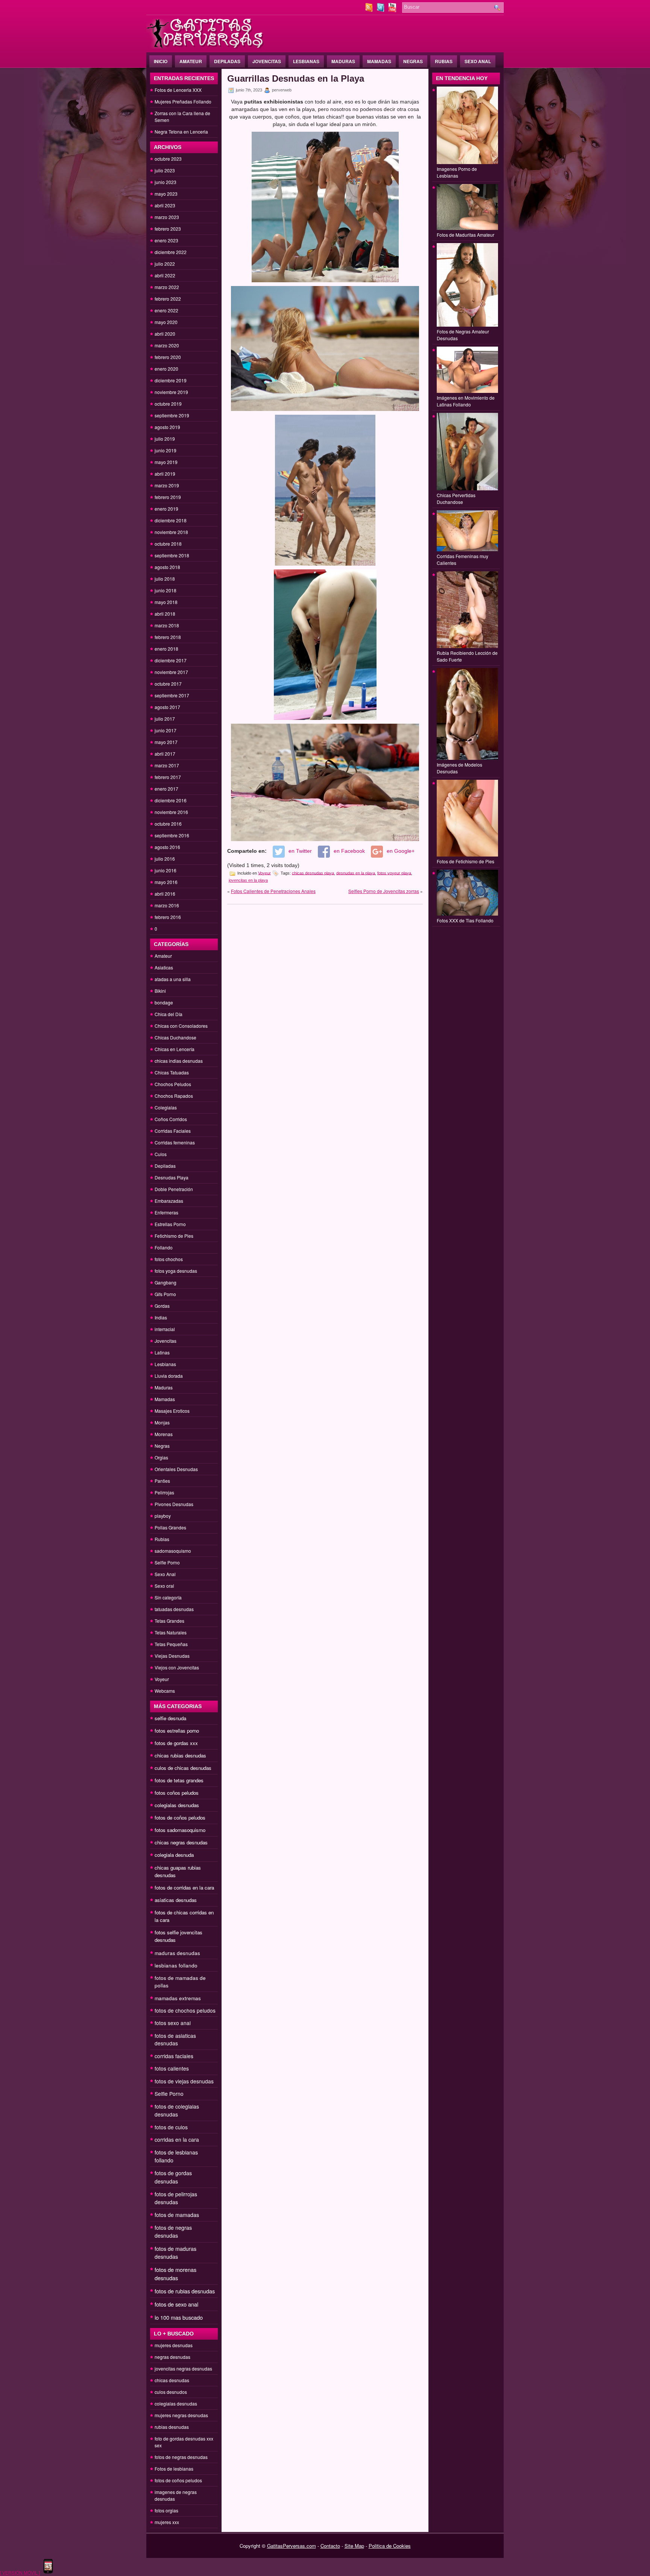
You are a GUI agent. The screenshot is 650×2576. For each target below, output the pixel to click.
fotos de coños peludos (180, 1818)
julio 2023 (165, 170)
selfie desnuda (170, 1718)
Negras (413, 61)
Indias (161, 1317)
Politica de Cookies (390, 2546)
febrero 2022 (168, 299)
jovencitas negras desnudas (183, 2368)
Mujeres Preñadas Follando (183, 101)
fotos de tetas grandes (179, 1780)
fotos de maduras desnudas (175, 2253)
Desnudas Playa (172, 1177)
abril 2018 (165, 614)
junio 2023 (166, 182)
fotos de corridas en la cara (184, 1887)
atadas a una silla (173, 979)
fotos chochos (169, 1259)
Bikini (160, 991)
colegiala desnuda (174, 1855)
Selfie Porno (167, 1562)
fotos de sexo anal (176, 2304)
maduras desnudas (177, 1953)
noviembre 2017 (171, 672)
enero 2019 (166, 509)
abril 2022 (165, 275)
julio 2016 (165, 859)
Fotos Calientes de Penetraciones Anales (273, 891)
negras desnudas (172, 2357)
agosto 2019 (167, 427)
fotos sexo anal (173, 2023)
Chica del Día (169, 1014)
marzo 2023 (167, 217)
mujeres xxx (167, 2522)
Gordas (162, 1306)
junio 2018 (166, 590)
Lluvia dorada (169, 1376)
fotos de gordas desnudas (173, 2177)
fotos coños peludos (177, 1793)
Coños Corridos (171, 1119)
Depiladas (227, 61)
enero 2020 (166, 369)
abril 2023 (165, 205)
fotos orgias (166, 2510)
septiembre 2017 (172, 695)
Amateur (191, 61)
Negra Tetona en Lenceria (181, 132)
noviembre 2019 (171, 392)
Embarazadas (169, 1201)
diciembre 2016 (171, 800)
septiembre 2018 (172, 555)
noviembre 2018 (171, 532)
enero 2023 (166, 240)
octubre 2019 (168, 404)
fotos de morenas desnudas (175, 2274)
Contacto (330, 2546)
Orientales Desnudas (176, 1469)
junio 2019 (166, 450)
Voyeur (162, 1679)
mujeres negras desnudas (181, 2415)
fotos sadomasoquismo (180, 1830)
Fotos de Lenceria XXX (178, 90)
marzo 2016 (167, 905)
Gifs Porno (165, 1294)
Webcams (165, 1691)
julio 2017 (165, 719)
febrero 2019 (168, 497)
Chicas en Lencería (175, 1049)
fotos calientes (172, 2068)
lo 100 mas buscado (179, 2317)
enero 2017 (166, 789)
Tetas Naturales (171, 1632)
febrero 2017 (168, 777)
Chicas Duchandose (175, 1037)
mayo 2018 (166, 602)
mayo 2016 (166, 882)
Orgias (161, 1457)
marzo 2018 (167, 625)
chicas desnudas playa (313, 873)
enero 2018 (166, 649)
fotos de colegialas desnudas (177, 2110)
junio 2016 (166, 870)
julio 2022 (165, 264)
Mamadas (379, 61)
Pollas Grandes (170, 1527)
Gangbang (166, 1282)
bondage (164, 1002)
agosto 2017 (167, 707)
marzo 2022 (167, 287)
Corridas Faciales (173, 1131)
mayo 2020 (166, 322)
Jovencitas (267, 61)
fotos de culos (171, 2127)
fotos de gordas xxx (176, 1743)
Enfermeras (166, 1212)
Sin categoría (168, 1597)
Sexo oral (164, 1586)
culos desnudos (171, 2392)
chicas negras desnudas (181, 1842)
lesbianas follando (176, 1965)
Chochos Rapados (174, 1096)
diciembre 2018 (171, 520)
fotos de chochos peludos (185, 2010)
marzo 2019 (167, 485)
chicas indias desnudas (179, 1061)
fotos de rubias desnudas (185, 2291)
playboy (163, 1516)
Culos (161, 1154)
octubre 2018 (168, 544)
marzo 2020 (167, 345)
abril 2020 (165, 334)
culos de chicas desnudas (183, 1768)
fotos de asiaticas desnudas (175, 2039)
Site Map (354, 2546)
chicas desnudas (172, 2380)
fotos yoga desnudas (176, 1271)
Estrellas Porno (170, 1224)
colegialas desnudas (177, 1805)
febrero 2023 (168, 229)
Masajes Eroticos (172, 1411)
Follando (164, 1247)
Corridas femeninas (175, 1142)
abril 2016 (165, 894)
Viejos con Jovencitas (177, 1667)
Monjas (162, 1422)
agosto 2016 (167, 847)
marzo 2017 (167, 765)
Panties (162, 1481)
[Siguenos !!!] (381, 10)
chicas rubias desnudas (180, 1755)
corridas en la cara (177, 2139)
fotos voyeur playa (394, 873)
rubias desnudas (172, 2427)
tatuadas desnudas (174, 1609)
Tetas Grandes (169, 1621)
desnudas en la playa (356, 873)
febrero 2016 (168, 917)
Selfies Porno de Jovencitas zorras (384, 891)
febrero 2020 (168, 357)
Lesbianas (306, 61)
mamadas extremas (178, 1998)
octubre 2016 (168, 824)
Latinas (162, 1352)
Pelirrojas (164, 1492)
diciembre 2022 (171, 252)
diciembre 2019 (171, 380)
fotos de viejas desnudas (184, 2081)
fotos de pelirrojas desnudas (176, 2198)
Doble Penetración (174, 1189)
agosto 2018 (167, 567)
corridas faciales (174, 2056)
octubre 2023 (168, 159)
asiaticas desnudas (176, 1900)
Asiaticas (164, 967)
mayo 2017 (166, 742)
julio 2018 (165, 579)
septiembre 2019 (172, 415)
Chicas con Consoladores (181, 1026)
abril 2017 (165, 754)
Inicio (161, 61)
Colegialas (166, 1107)
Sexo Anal (478, 61)
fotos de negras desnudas (173, 2231)
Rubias (444, 61)
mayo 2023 (166, 194)
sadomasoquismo (173, 1551)
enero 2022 (166, 310)
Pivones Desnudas (174, 1504)
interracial (165, 1329)
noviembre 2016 (171, 812)
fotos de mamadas (177, 2215)
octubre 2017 (168, 684)
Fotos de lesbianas (174, 2469)
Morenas (164, 1434)
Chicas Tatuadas (172, 1072)
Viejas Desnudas (172, 1656)
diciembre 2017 (171, 660)
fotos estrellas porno (177, 1731)
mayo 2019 (166, 462)
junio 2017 (166, 730)
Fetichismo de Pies (174, 1236)
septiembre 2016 (172, 835)
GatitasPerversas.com (292, 2546)
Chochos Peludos (173, 1084)
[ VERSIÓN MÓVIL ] (20, 2572)
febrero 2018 (168, 637)
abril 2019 (165, 474)
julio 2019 (165, 439)
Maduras (343, 61)
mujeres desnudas (174, 2345)
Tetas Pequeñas (171, 1644)
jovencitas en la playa (248, 880)
